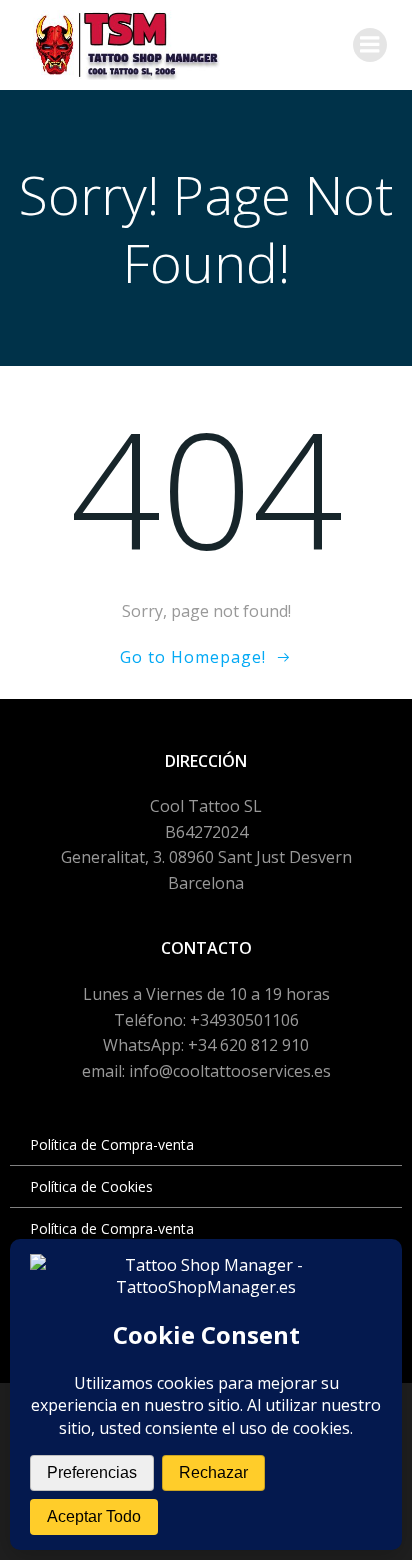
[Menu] (370, 45)
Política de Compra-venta (112, 1144)
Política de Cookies (91, 1186)
